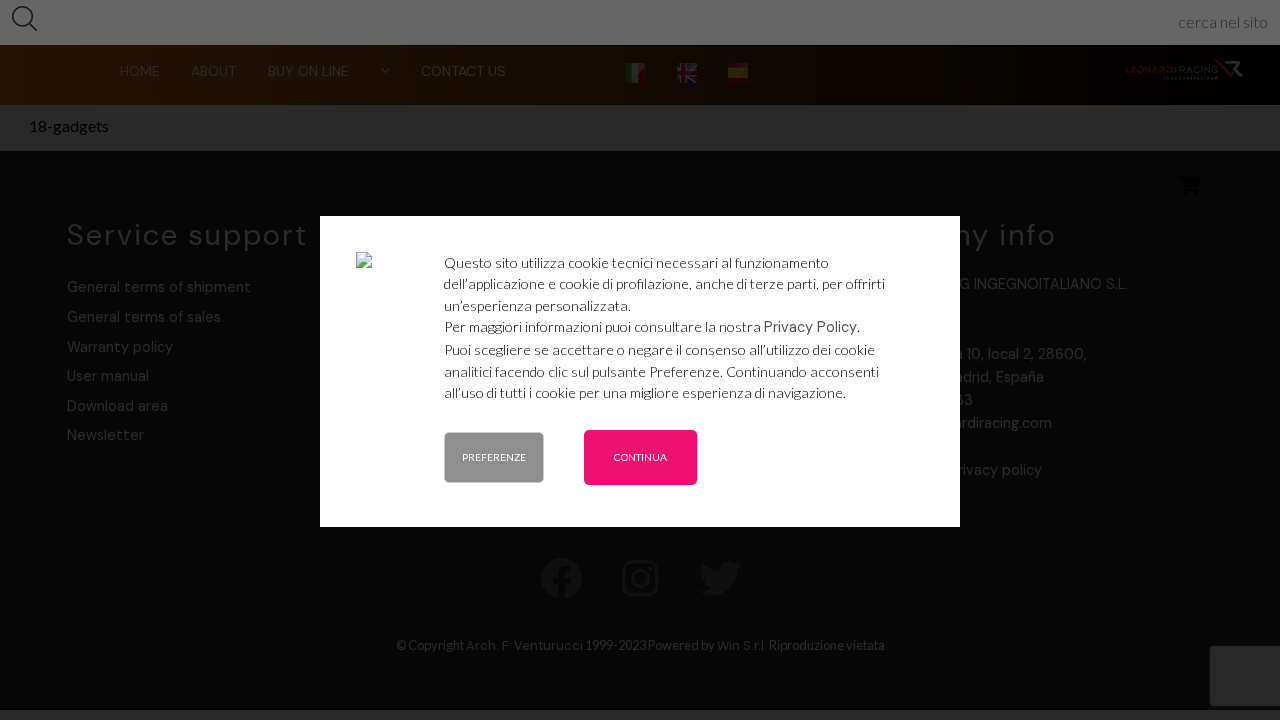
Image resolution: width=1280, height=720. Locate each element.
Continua (640, 457)
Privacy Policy (810, 327)
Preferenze (494, 457)
